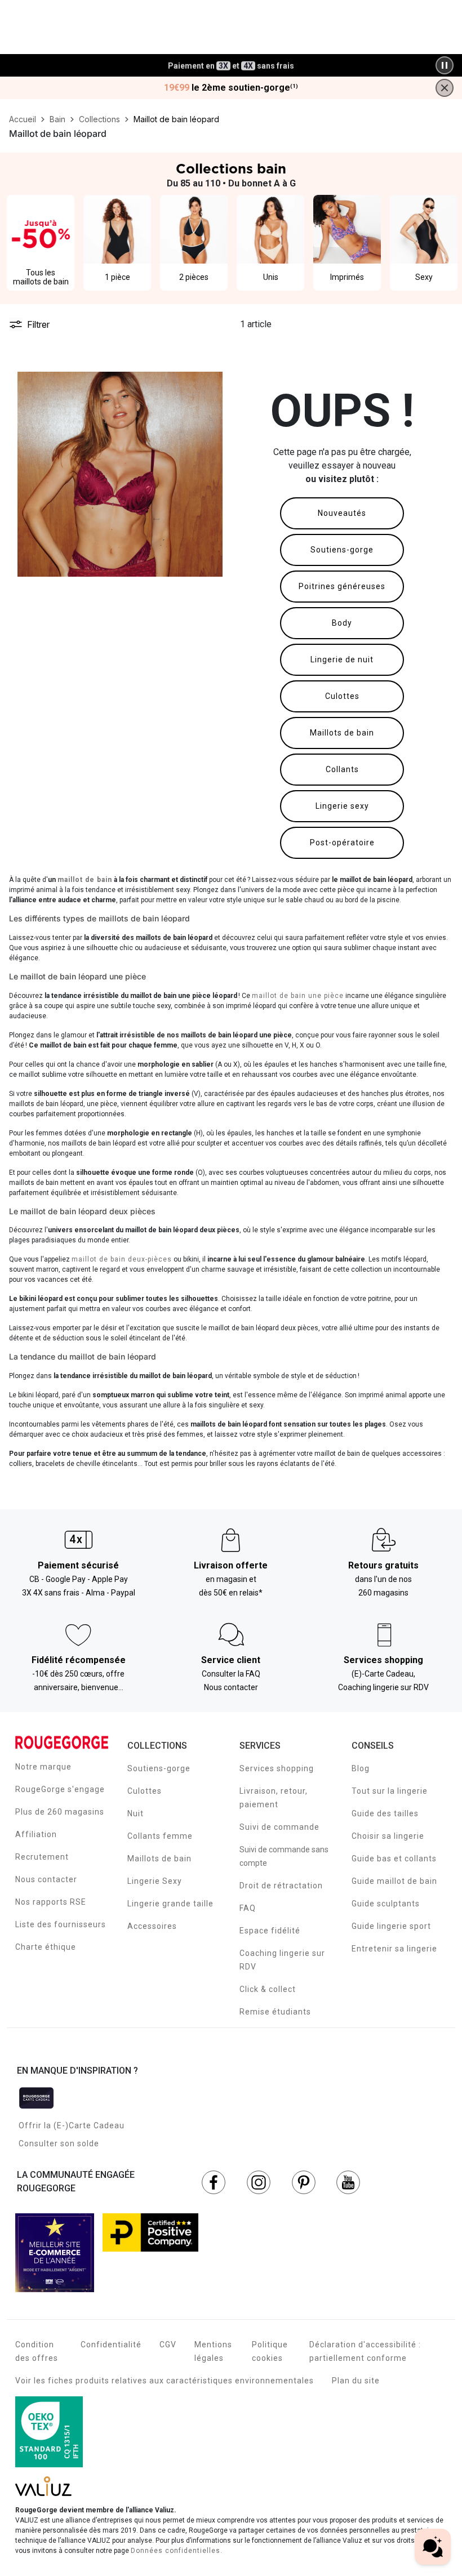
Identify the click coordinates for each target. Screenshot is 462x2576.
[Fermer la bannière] (445, 88)
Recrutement (42, 1857)
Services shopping (277, 1768)
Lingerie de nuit (342, 659)
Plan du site (356, 2381)
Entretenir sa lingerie (394, 1949)
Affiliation (36, 1834)
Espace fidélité (270, 1931)
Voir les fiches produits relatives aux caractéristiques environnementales (165, 2381)
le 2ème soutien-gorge (231, 88)
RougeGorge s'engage (60, 1789)
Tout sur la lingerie (390, 1791)
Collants (342, 769)
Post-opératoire (342, 843)
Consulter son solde (59, 2143)
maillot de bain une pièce (298, 996)
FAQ (248, 1908)
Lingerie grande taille (170, 1904)
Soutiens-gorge (342, 550)
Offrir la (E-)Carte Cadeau (72, 2125)
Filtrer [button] (38, 324)
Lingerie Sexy (155, 1881)
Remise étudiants (275, 2012)
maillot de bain (85, 880)
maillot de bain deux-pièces (122, 1259)
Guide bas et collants (394, 1859)
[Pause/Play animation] (445, 65)
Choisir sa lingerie (388, 1836)
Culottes (342, 696)
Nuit (136, 1813)
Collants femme (160, 1836)
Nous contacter (46, 1879)
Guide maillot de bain (394, 1881)
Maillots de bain (342, 733)
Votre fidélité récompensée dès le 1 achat (231, 59)
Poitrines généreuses (342, 586)
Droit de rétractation (281, 1886)
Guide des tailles (385, 1813)
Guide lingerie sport (391, 1926)
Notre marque (43, 1767)
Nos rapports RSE (51, 1902)
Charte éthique (46, 1947)
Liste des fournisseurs (61, 1924)
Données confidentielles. (177, 2551)
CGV (168, 2345)
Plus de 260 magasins (60, 1812)
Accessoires (152, 1926)
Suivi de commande (279, 1827)
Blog (361, 1768)
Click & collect (268, 1989)
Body (342, 623)
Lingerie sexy (342, 806)
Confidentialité (111, 2345)
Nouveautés (342, 513)
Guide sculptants (386, 1904)
